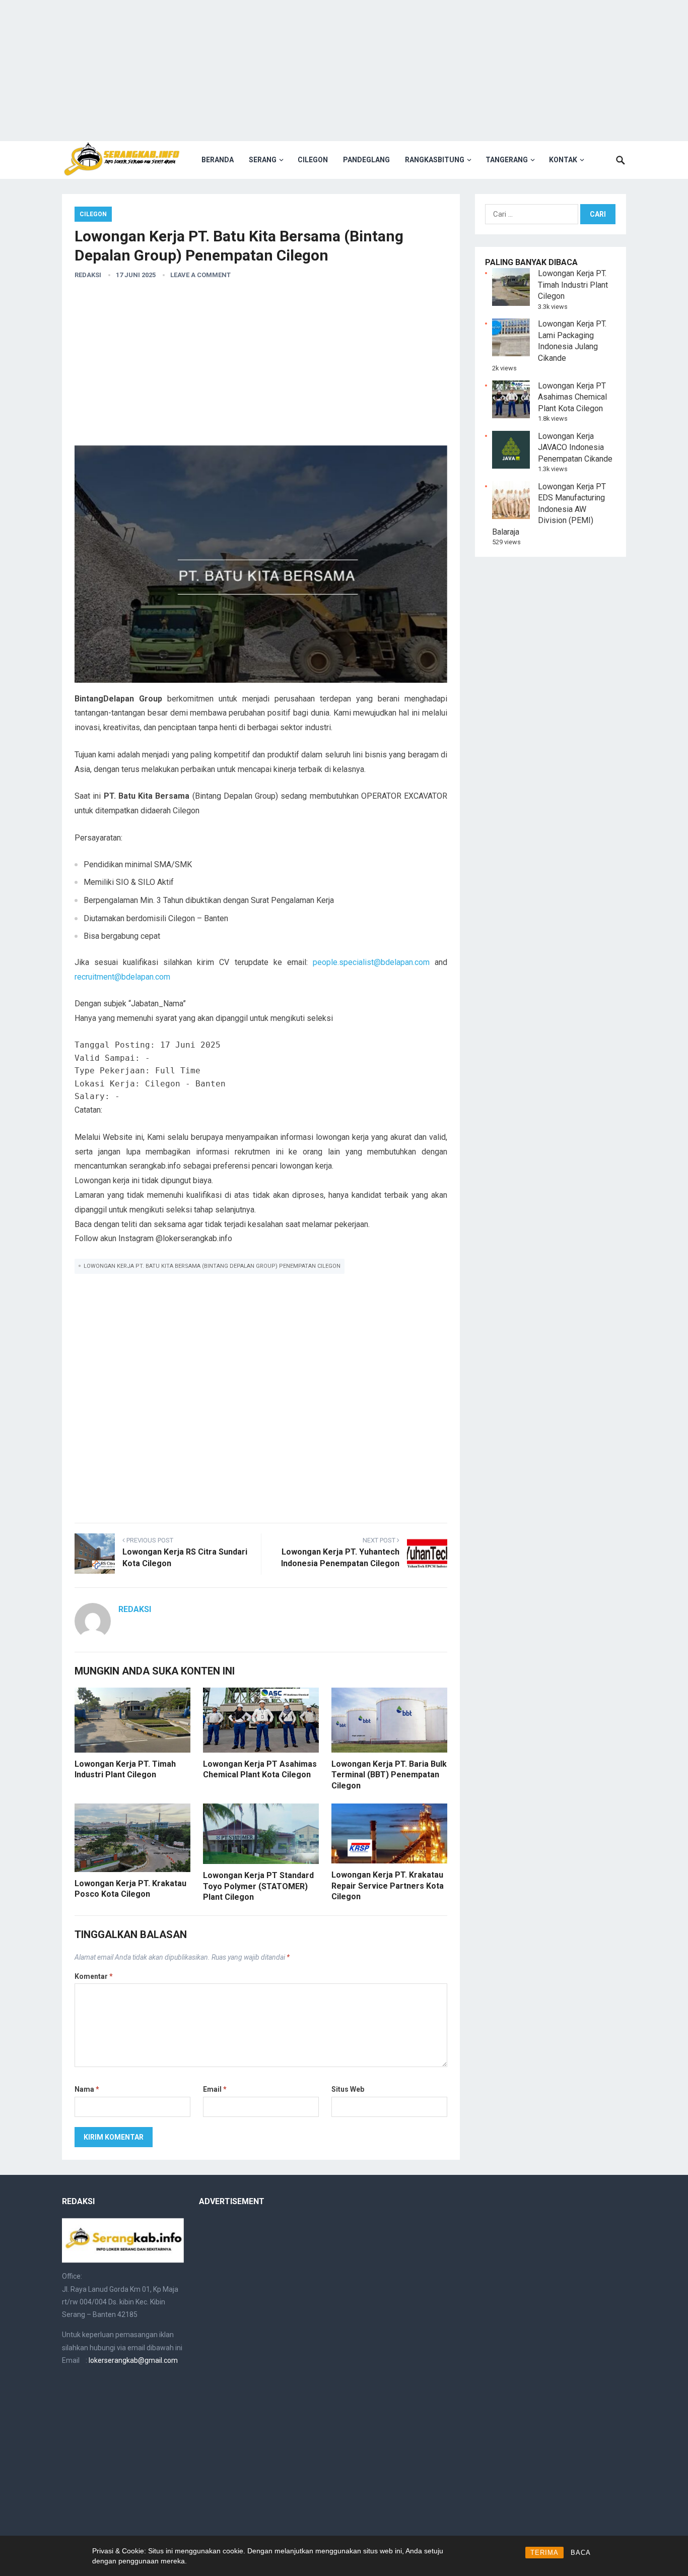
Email (215, 2089)
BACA (581, 2553)
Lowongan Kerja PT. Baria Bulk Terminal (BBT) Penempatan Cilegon (389, 1775)
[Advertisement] (344, 71)
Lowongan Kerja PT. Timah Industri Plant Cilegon (573, 285)
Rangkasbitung (435, 160)
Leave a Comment (200, 275)
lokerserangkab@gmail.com (133, 2360)
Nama (87, 2089)
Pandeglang (366, 160)
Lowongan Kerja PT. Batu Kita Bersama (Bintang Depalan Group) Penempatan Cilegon (212, 1266)
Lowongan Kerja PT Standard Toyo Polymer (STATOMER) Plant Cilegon (258, 1886)
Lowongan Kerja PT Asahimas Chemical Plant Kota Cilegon (572, 397)
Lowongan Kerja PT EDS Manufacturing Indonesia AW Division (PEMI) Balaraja (549, 509)
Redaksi (88, 275)
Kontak (563, 160)
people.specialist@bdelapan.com (371, 962)
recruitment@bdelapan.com (122, 977)
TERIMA (544, 2553)
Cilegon (313, 160)
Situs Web (348, 2089)
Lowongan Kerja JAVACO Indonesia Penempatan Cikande (575, 447)
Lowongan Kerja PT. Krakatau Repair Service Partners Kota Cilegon (388, 1886)
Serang (263, 160)
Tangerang (507, 160)
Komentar (94, 1976)
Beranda (218, 160)
